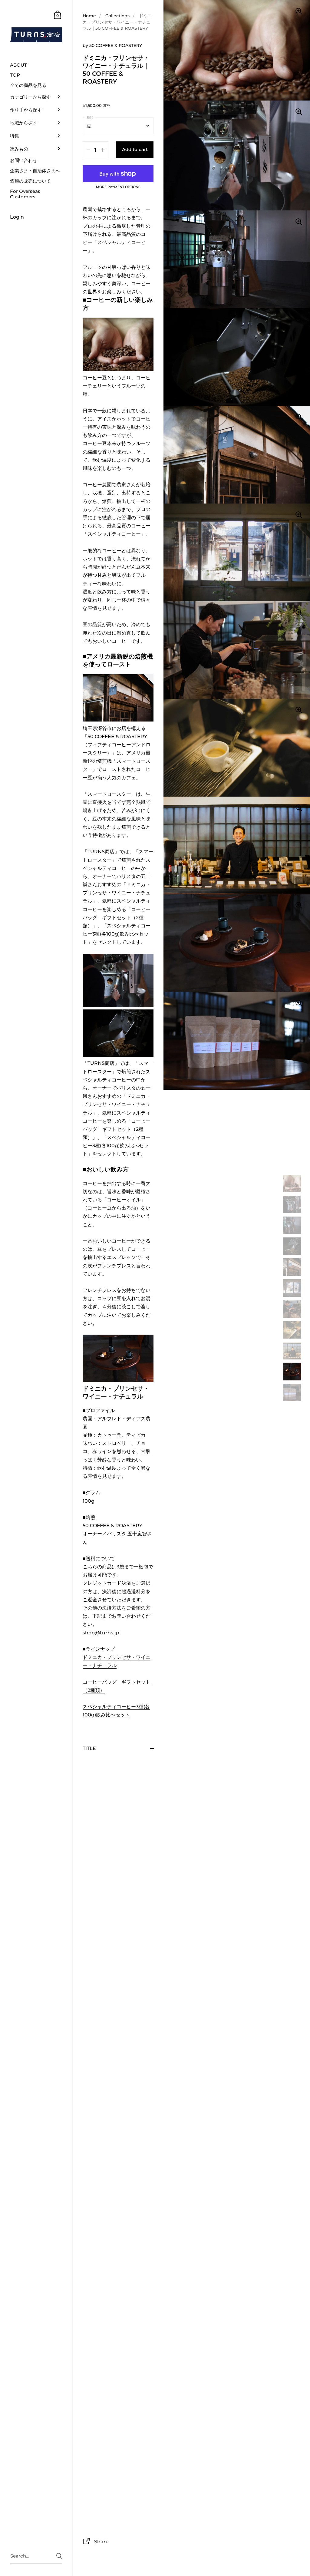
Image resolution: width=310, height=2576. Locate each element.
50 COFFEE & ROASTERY (116, 45)
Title (89, 1748)
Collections (117, 16)
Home (89, 16)
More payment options (118, 187)
